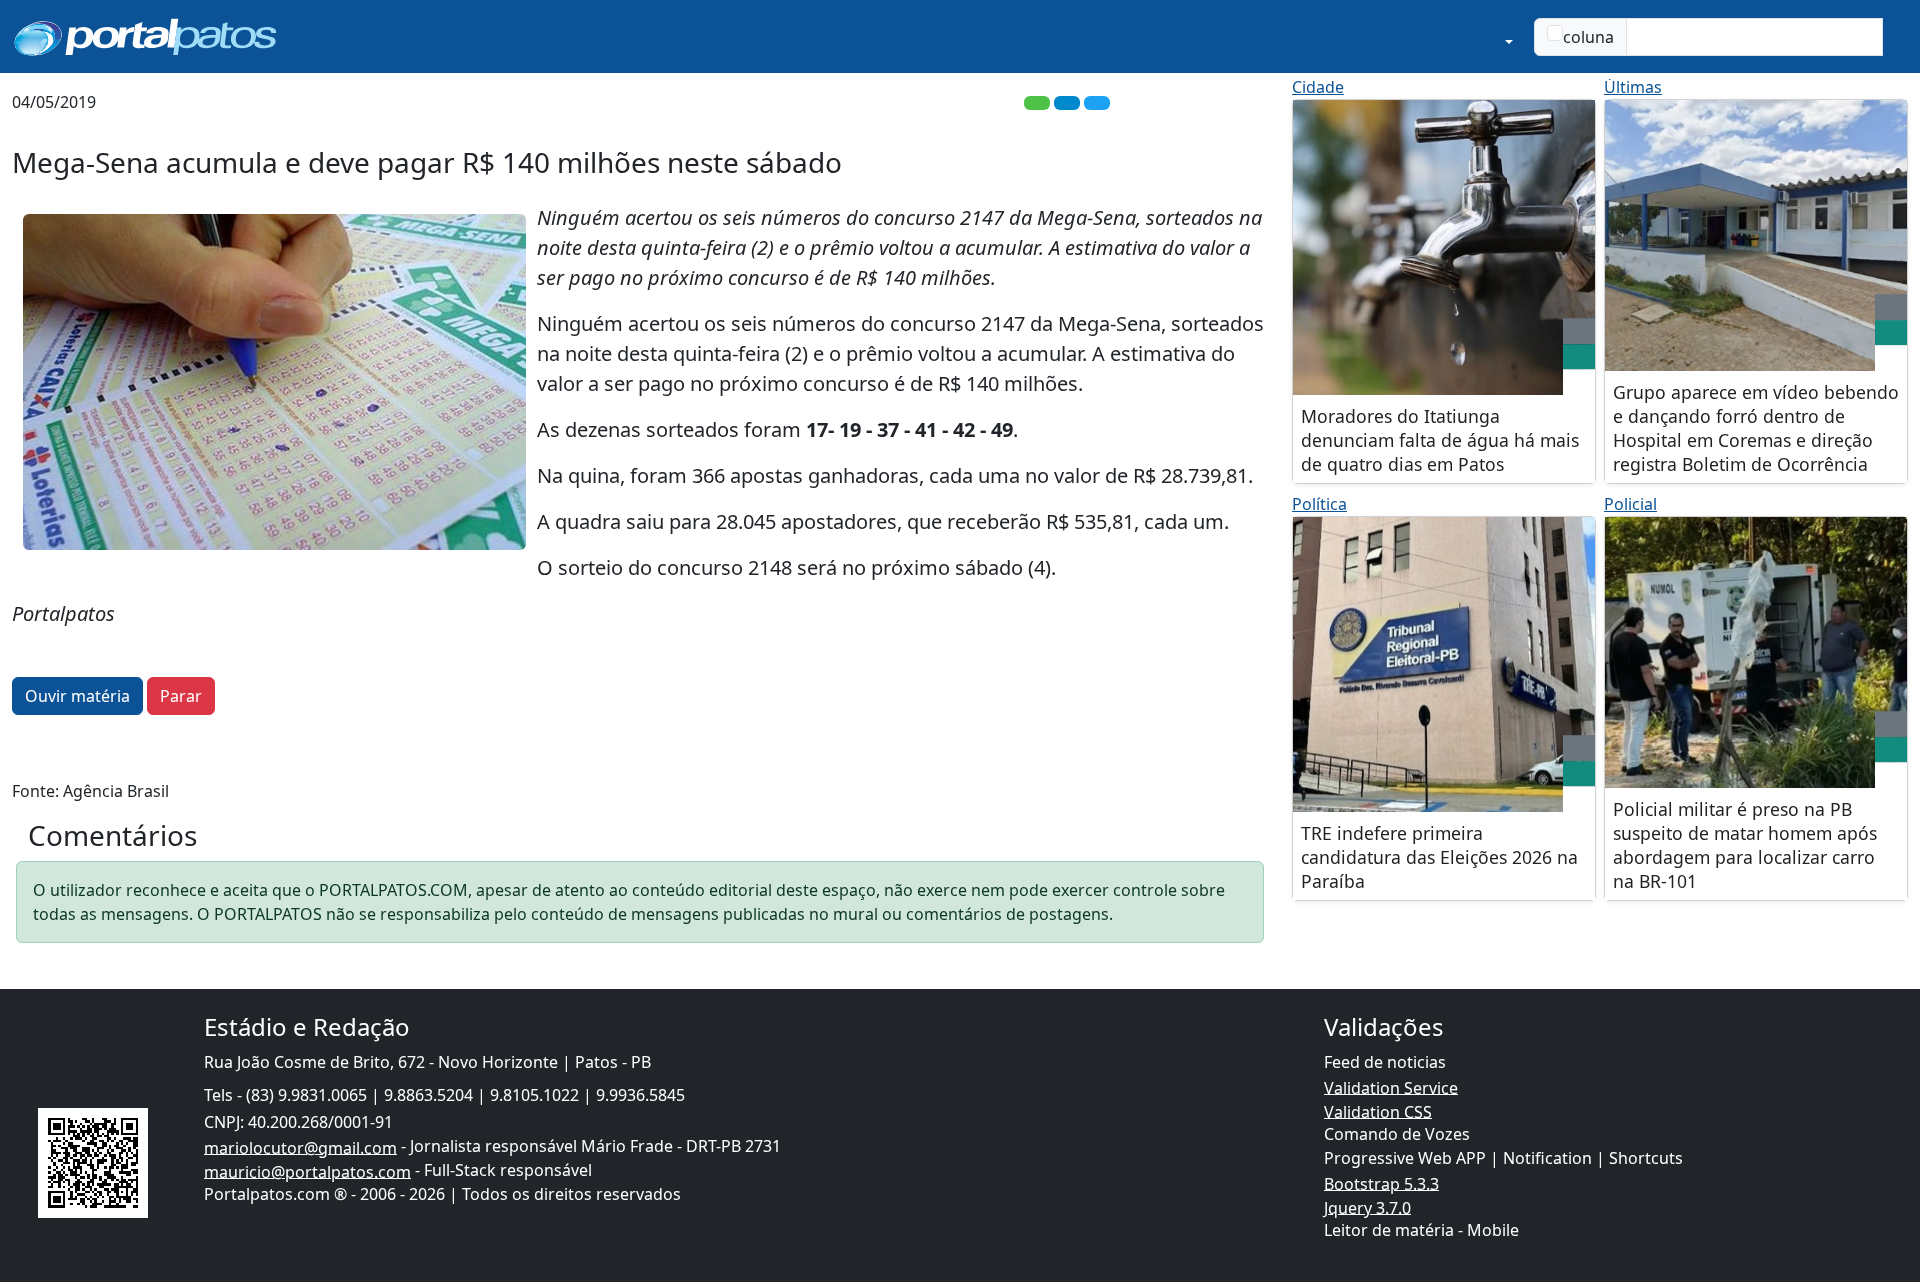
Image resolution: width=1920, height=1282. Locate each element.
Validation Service (1391, 1087)
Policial (1630, 504)
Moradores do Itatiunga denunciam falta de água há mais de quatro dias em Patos (1440, 440)
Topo (1792, 1182)
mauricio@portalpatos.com (307, 1171)
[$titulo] (1444, 247)
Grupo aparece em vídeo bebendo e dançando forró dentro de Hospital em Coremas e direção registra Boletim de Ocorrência (1756, 428)
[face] (1579, 357)
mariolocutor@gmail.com (300, 1147)
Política (1319, 504)
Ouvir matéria (77, 696)
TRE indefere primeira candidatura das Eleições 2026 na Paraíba (1439, 857)
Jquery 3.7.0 (1367, 1207)
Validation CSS (1378, 1111)
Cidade (1318, 87)
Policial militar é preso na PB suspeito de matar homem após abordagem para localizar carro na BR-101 (1745, 845)
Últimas (1633, 87)
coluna (1588, 37)
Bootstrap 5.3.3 (1381, 1183)
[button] (1423, 36)
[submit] (1895, 37)
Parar (181, 696)
